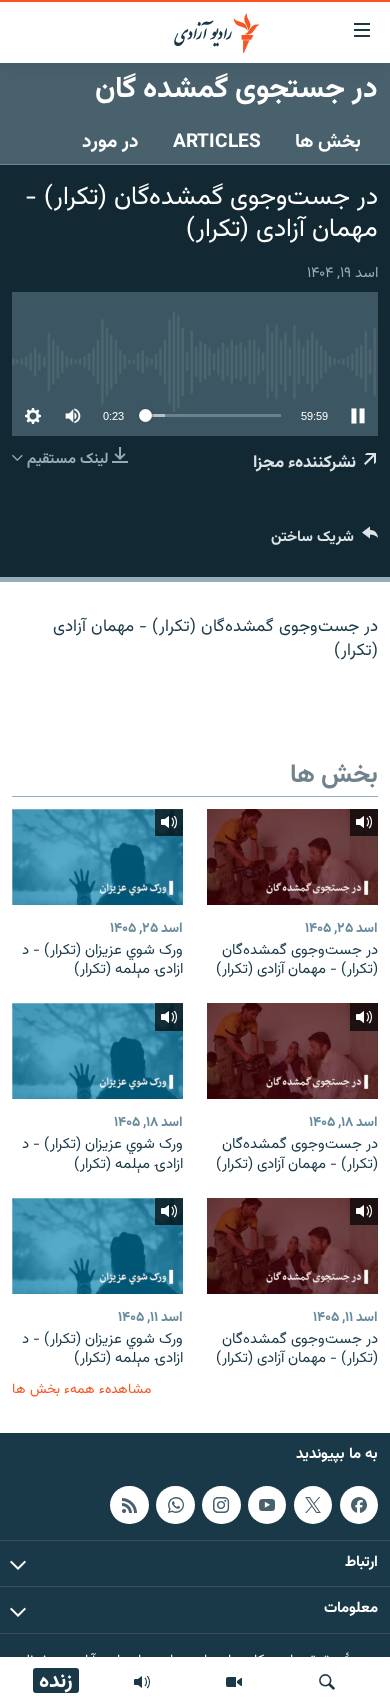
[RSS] (129, 1504)
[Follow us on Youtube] (267, 1504)
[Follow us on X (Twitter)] (313, 1504)
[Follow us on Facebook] (359, 1504)
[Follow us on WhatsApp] (175, 1504)
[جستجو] (327, 1682)
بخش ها (328, 142)
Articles (217, 142)
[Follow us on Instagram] (221, 1504)
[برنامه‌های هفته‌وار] (142, 1682)
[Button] (324, 541)
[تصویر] (234, 1682)
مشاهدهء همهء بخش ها (81, 1389)
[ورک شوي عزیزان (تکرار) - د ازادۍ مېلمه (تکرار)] (97, 857)
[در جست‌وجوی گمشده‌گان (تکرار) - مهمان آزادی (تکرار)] (292, 857)
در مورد (110, 142)
